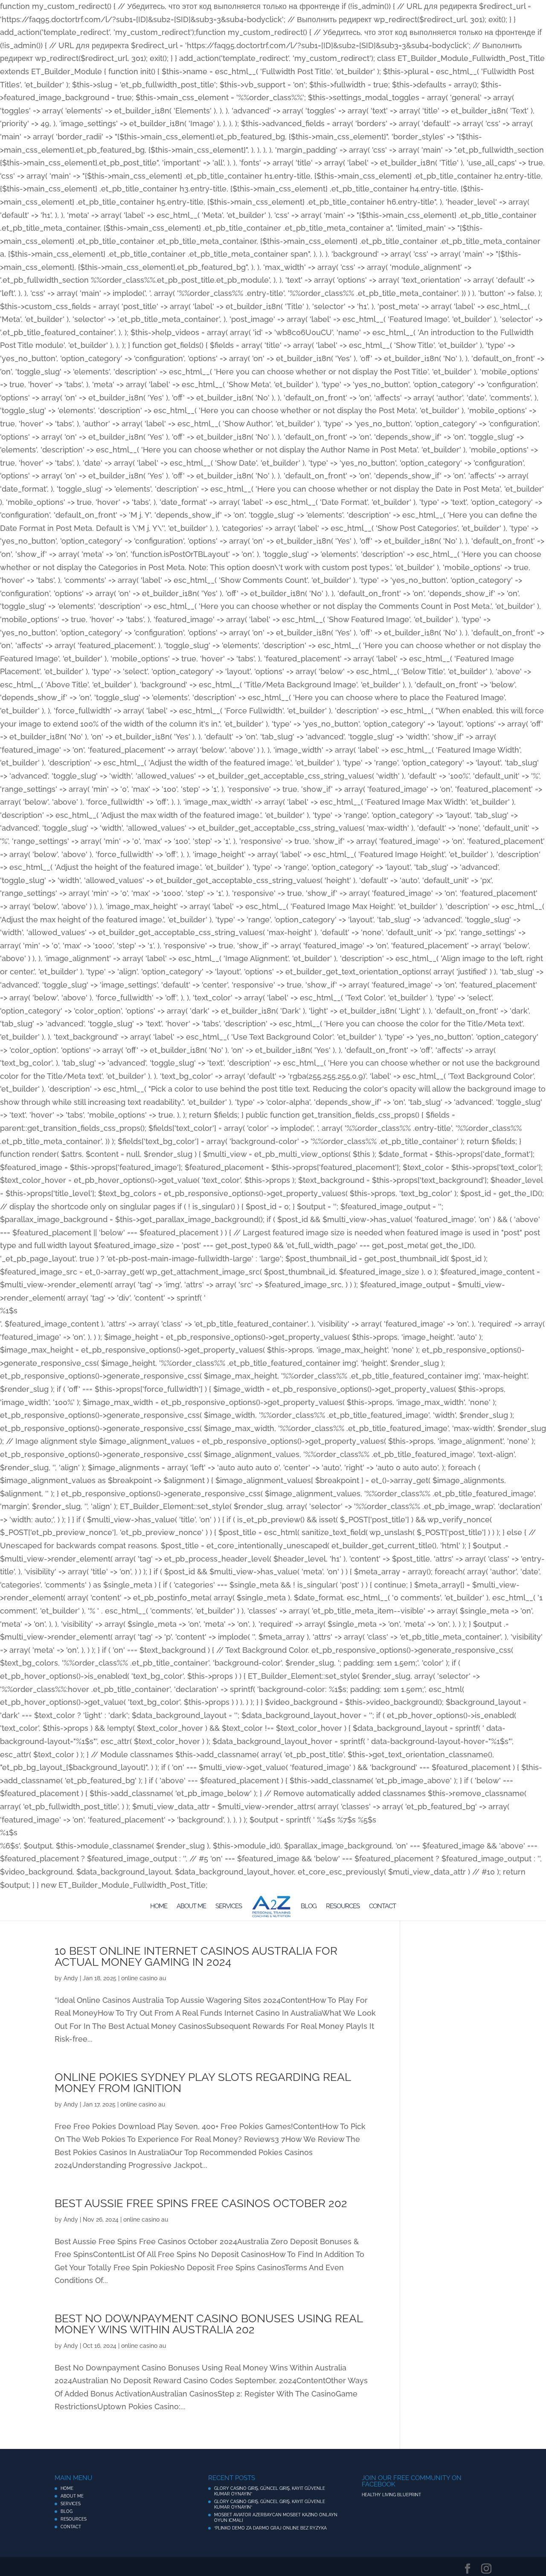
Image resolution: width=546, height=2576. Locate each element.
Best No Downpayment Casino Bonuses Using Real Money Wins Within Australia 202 (209, 2324)
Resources (343, 1907)
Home (159, 1907)
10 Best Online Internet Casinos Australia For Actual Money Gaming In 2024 (196, 1956)
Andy (71, 1978)
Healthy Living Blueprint (391, 2495)
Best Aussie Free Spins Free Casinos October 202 (201, 2203)
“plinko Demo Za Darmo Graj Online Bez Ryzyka (270, 2528)
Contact (382, 1907)
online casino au (144, 1978)
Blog (309, 1907)
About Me (191, 1907)
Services (229, 1907)
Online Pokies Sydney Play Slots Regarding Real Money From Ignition (203, 2083)
